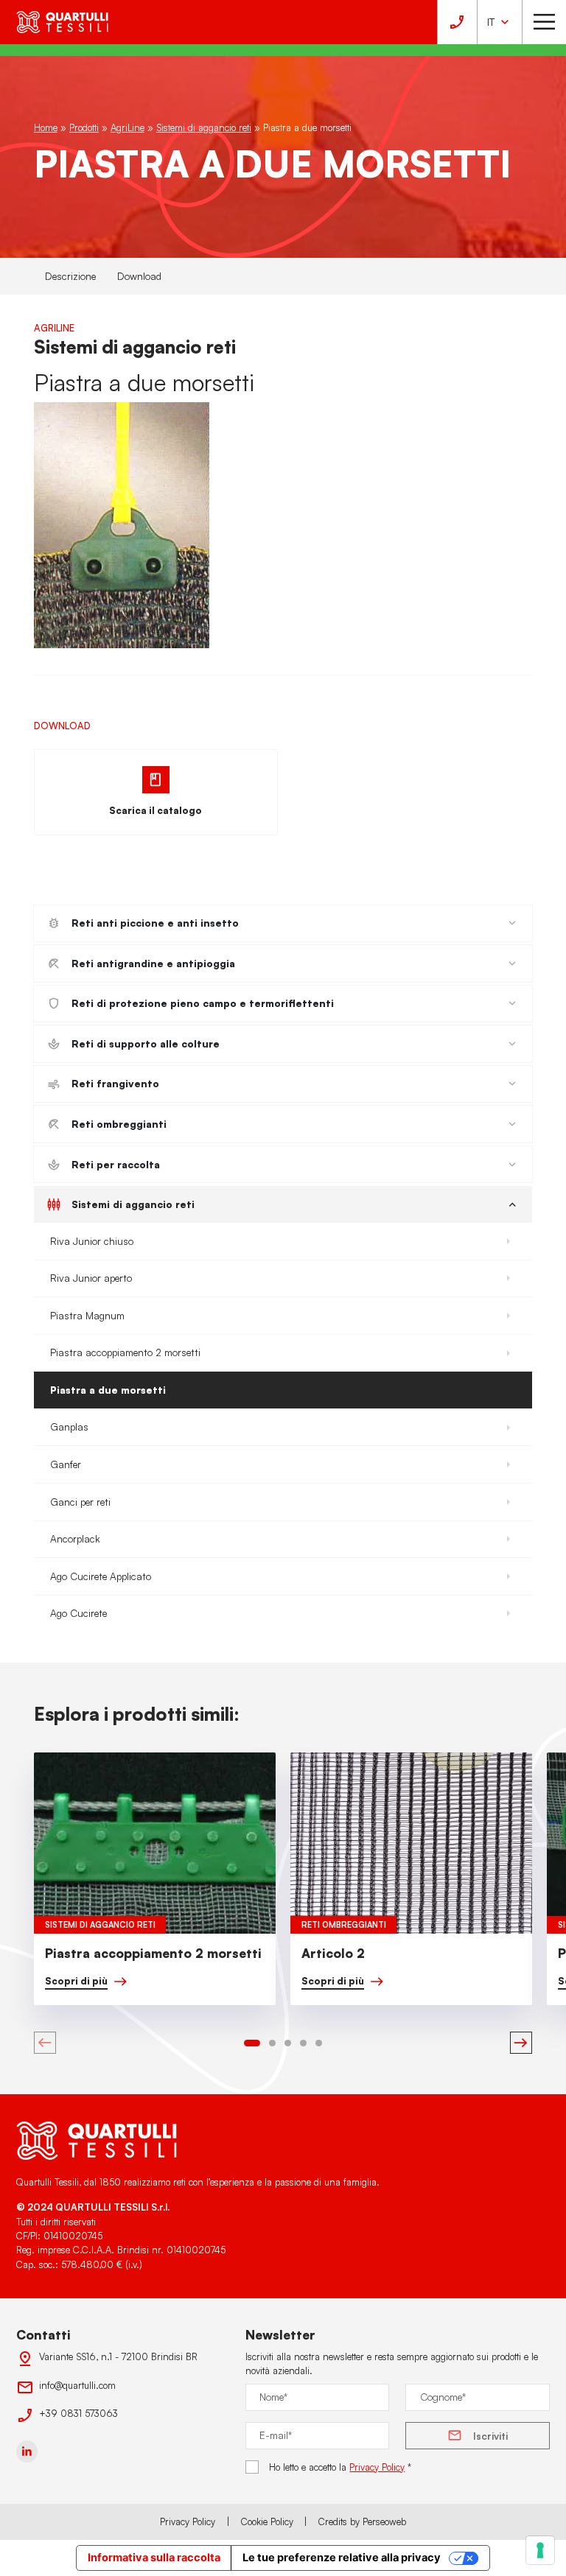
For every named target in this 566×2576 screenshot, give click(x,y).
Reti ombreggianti (119, 1124)
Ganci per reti (80, 1502)
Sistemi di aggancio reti (204, 127)
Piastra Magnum (87, 1315)
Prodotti (84, 127)
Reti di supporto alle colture (146, 1043)
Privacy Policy (377, 2467)
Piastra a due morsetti (108, 1390)
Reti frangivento (115, 1083)
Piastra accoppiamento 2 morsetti (125, 1352)
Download (139, 276)
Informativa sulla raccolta (154, 2558)
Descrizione (70, 276)
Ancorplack (75, 1538)
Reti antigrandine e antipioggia (153, 963)
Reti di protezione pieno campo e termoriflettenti (203, 1003)
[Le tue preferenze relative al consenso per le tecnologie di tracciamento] (540, 2550)
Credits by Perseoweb (362, 2521)
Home (46, 127)
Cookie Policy (267, 2521)
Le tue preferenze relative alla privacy (342, 2558)
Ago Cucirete (78, 1613)
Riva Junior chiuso (92, 1241)
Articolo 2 (333, 1953)
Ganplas (69, 1426)
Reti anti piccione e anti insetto (155, 923)
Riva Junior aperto (91, 1278)
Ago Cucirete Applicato (101, 1576)
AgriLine (127, 127)
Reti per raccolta (116, 1164)
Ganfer (66, 1464)
